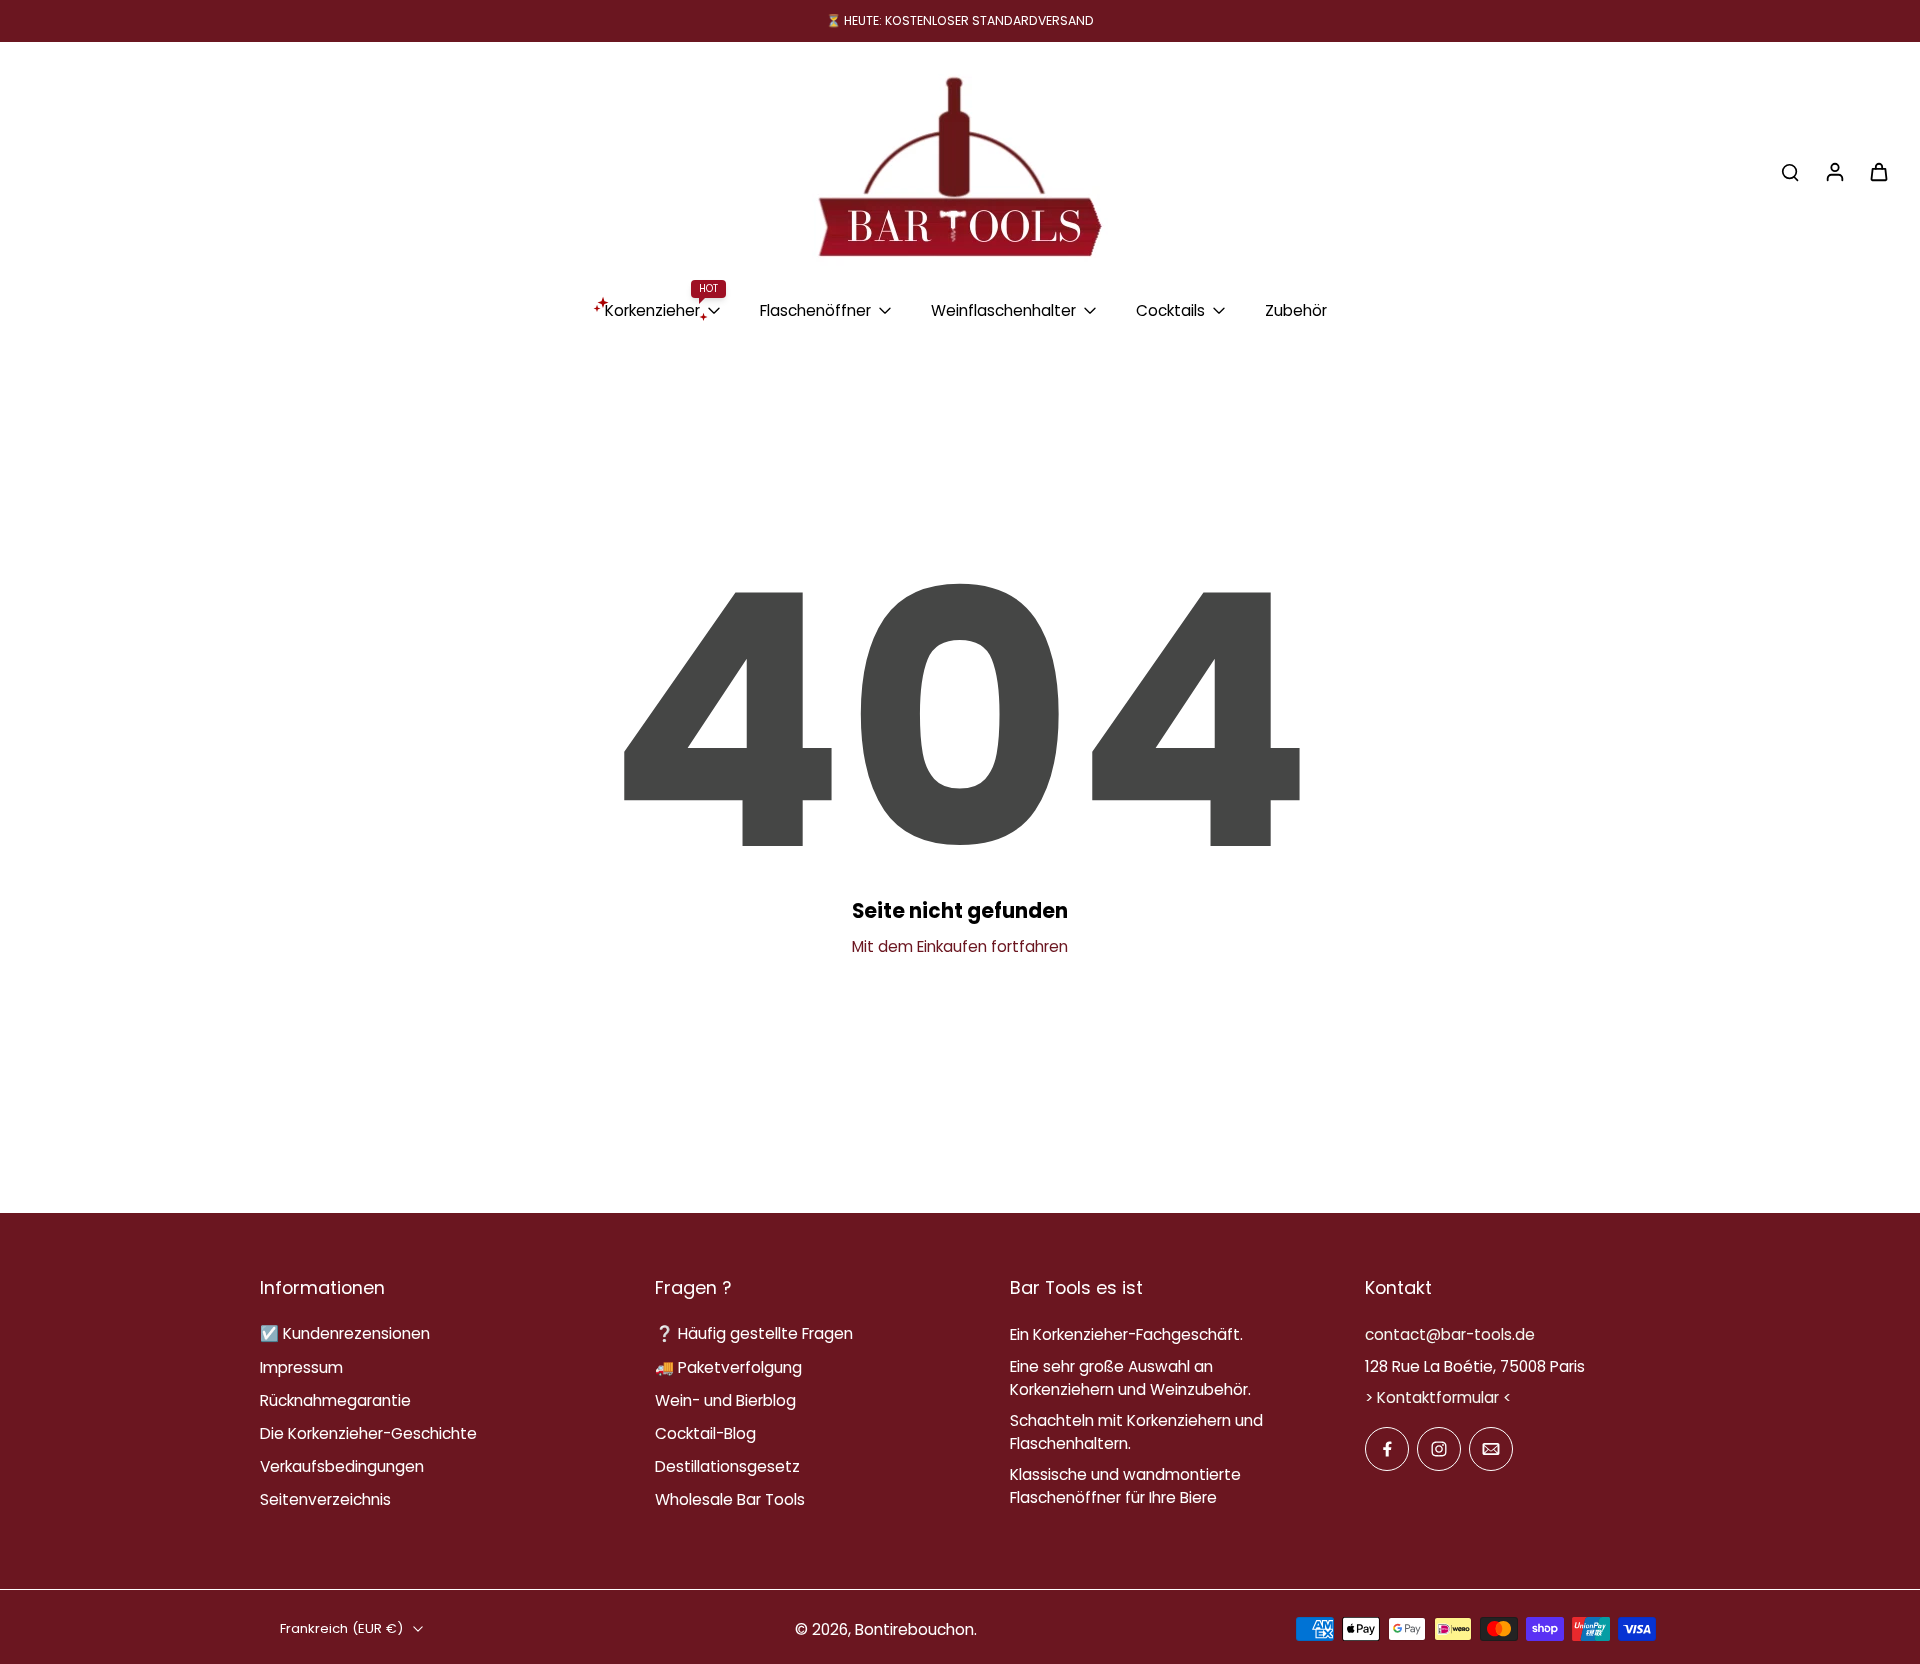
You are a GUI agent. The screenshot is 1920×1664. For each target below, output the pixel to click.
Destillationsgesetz (727, 1466)
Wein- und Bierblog (725, 1400)
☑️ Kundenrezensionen (345, 1333)
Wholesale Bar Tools (730, 1499)
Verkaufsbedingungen (342, 1466)
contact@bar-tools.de (1450, 1334)
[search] (1790, 171)
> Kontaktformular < (1438, 1397)
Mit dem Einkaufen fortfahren (960, 946)
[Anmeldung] (1834, 171)
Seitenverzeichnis (325, 1499)
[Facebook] (1387, 1449)
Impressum (301, 1367)
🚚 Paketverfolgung (728, 1367)
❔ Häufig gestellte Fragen (754, 1333)
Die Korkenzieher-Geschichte (368, 1433)
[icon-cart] (1878, 171)
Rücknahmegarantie (335, 1400)
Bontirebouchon (914, 1629)
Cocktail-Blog (705, 1433)
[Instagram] (1439, 1449)
